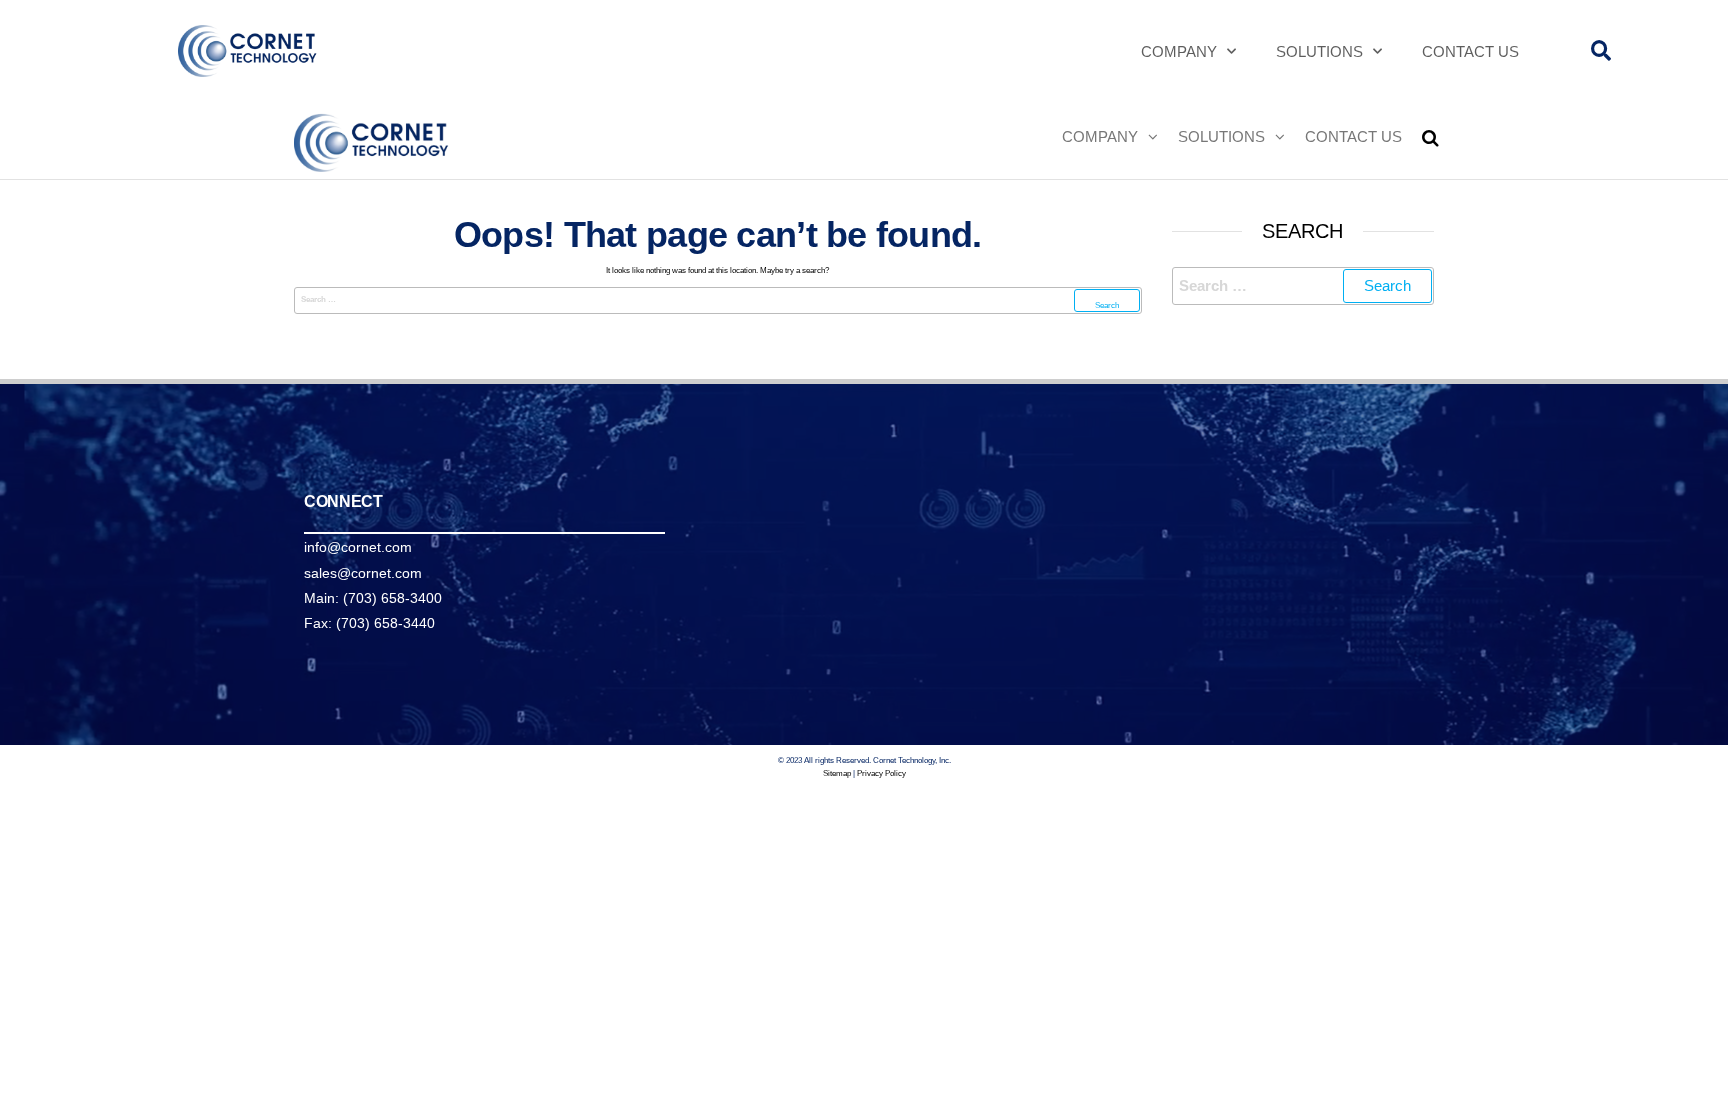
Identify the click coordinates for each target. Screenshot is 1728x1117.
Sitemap (837, 773)
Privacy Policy (881, 773)
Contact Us (1470, 51)
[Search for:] (718, 300)
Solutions (1319, 51)
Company (1179, 51)
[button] (1601, 51)
